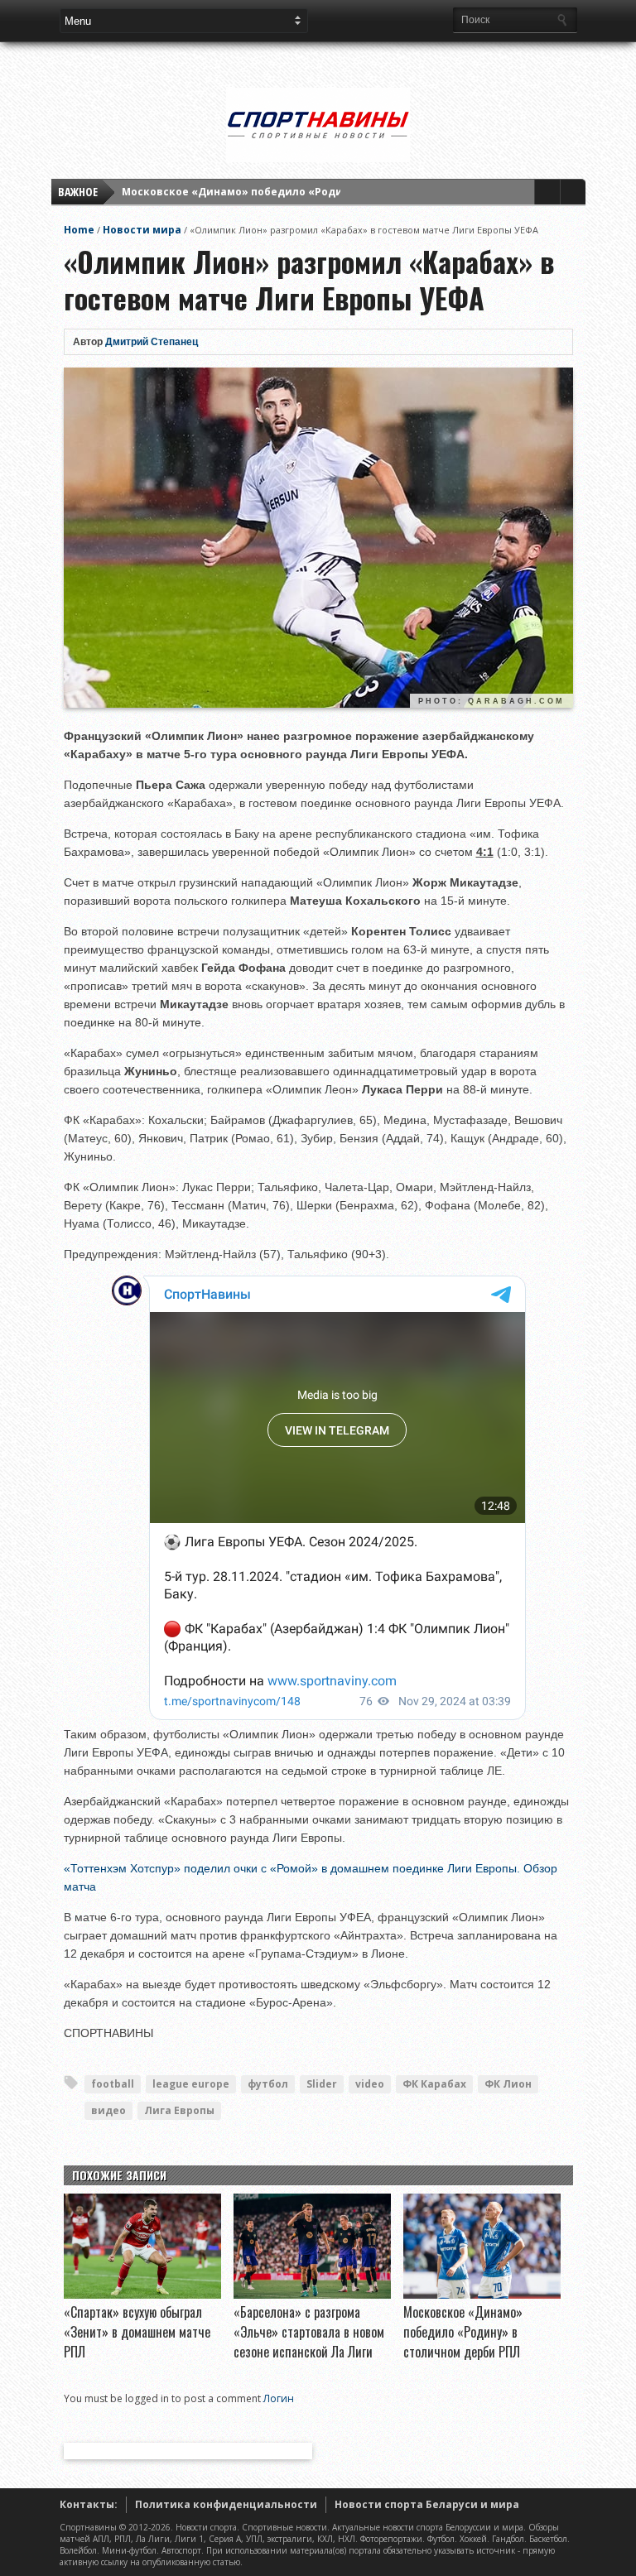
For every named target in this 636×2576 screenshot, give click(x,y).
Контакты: (89, 2504)
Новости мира (142, 230)
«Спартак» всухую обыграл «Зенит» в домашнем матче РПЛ (137, 2332)
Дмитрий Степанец (152, 342)
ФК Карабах (434, 2084)
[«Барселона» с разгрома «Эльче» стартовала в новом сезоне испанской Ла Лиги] (312, 2295)
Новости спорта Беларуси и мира (427, 2504)
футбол (268, 2084)
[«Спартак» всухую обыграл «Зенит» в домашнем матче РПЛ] (142, 2295)
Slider (322, 2084)
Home (79, 230)
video (370, 2084)
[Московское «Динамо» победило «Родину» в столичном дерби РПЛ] (482, 2295)
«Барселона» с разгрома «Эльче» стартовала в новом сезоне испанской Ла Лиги (309, 2332)
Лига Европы (179, 2110)
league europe (191, 2084)
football (113, 2084)
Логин (279, 2398)
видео (108, 2110)
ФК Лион (508, 2084)
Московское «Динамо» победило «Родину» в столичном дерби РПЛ (309, 192)
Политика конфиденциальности (226, 2504)
